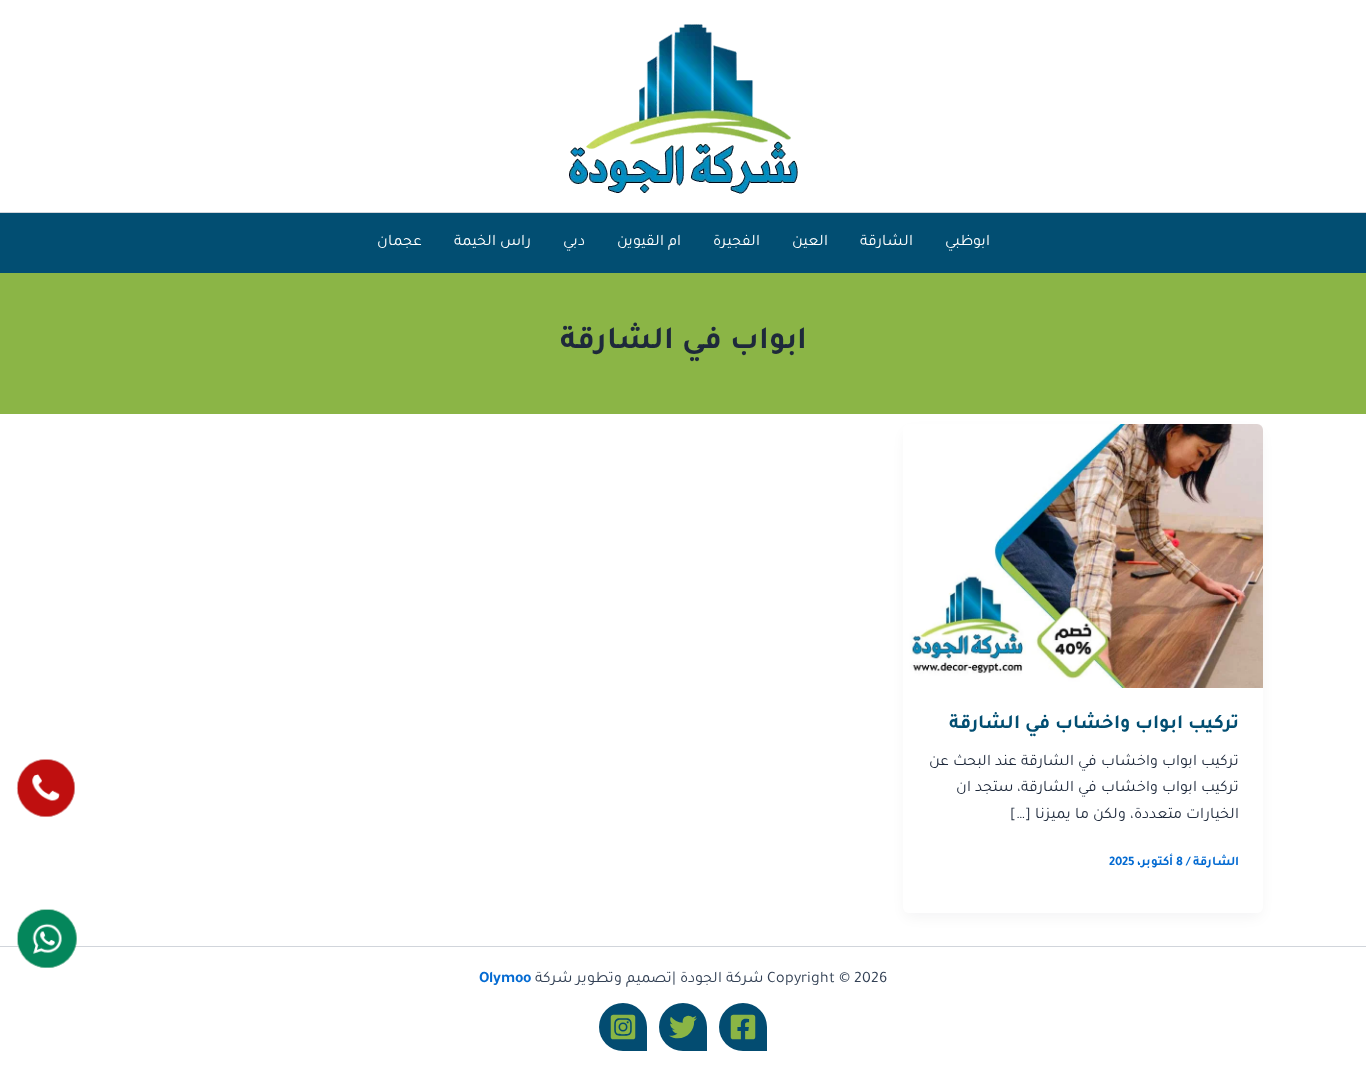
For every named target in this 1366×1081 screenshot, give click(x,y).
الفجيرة (736, 243)
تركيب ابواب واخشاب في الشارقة (1094, 725)
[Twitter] (683, 1027)
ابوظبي (967, 243)
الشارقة (886, 243)
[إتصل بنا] (45, 787)
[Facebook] (743, 1027)
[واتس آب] (46, 938)
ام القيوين (649, 243)
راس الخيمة (492, 243)
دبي (574, 243)
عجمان (399, 243)
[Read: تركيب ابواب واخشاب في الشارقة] (1083, 557)
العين (810, 243)
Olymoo (505, 980)
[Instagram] (623, 1027)
